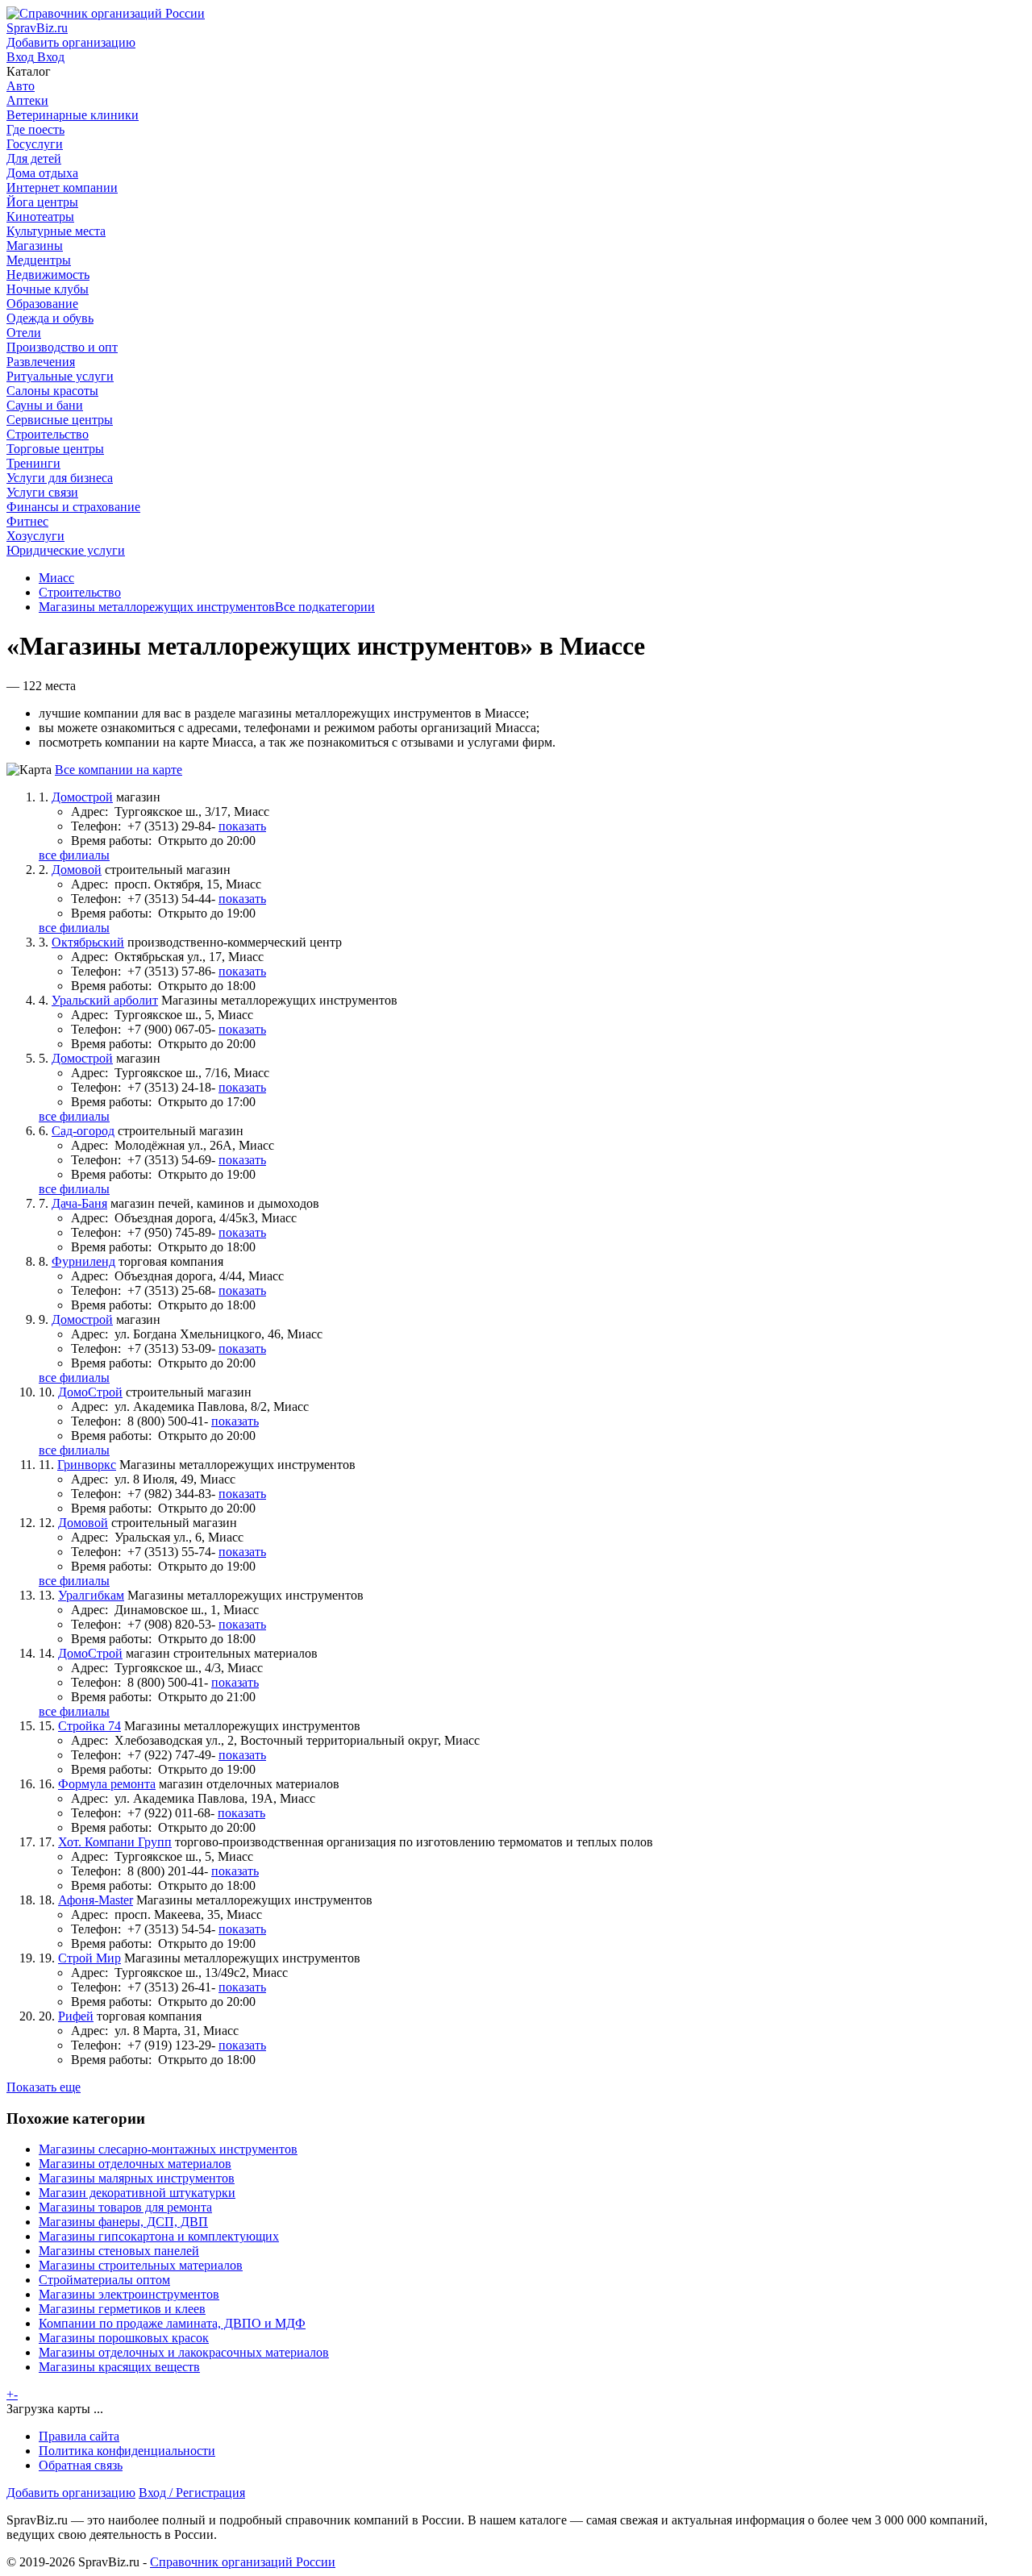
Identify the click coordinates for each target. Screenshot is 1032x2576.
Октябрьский (88, 942)
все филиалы (74, 855)
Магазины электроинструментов (129, 2294)
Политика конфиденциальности (127, 2451)
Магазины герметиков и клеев (122, 2309)
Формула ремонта (107, 1784)
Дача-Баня (79, 1203)
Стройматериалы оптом (104, 2280)
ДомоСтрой (90, 1392)
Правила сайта (79, 2436)
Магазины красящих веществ (119, 2367)
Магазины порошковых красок (124, 2338)
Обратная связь (81, 2465)
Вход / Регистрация (192, 2493)
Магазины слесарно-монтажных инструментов (168, 2149)
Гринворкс (87, 1465)
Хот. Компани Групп (115, 1842)
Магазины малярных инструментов (137, 2178)
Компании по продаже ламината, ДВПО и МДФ (172, 2323)
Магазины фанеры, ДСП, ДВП (123, 2222)
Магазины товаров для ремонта (125, 2207)
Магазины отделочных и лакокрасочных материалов (184, 2352)
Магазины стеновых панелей (119, 2251)
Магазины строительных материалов (141, 2265)
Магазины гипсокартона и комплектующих (159, 2236)
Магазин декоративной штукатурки (137, 2193)
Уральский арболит (105, 1000)
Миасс (56, 578)
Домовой (77, 870)
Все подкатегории (325, 607)
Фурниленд (83, 1261)
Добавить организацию (71, 2493)
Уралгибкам (91, 1595)
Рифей (76, 2016)
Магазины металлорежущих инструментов (157, 607)
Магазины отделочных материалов (135, 2164)
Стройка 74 (89, 1726)
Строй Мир (89, 1958)
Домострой (82, 797)
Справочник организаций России (243, 2562)
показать (242, 826)
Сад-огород (83, 1131)
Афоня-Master (96, 1900)
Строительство (80, 592)
